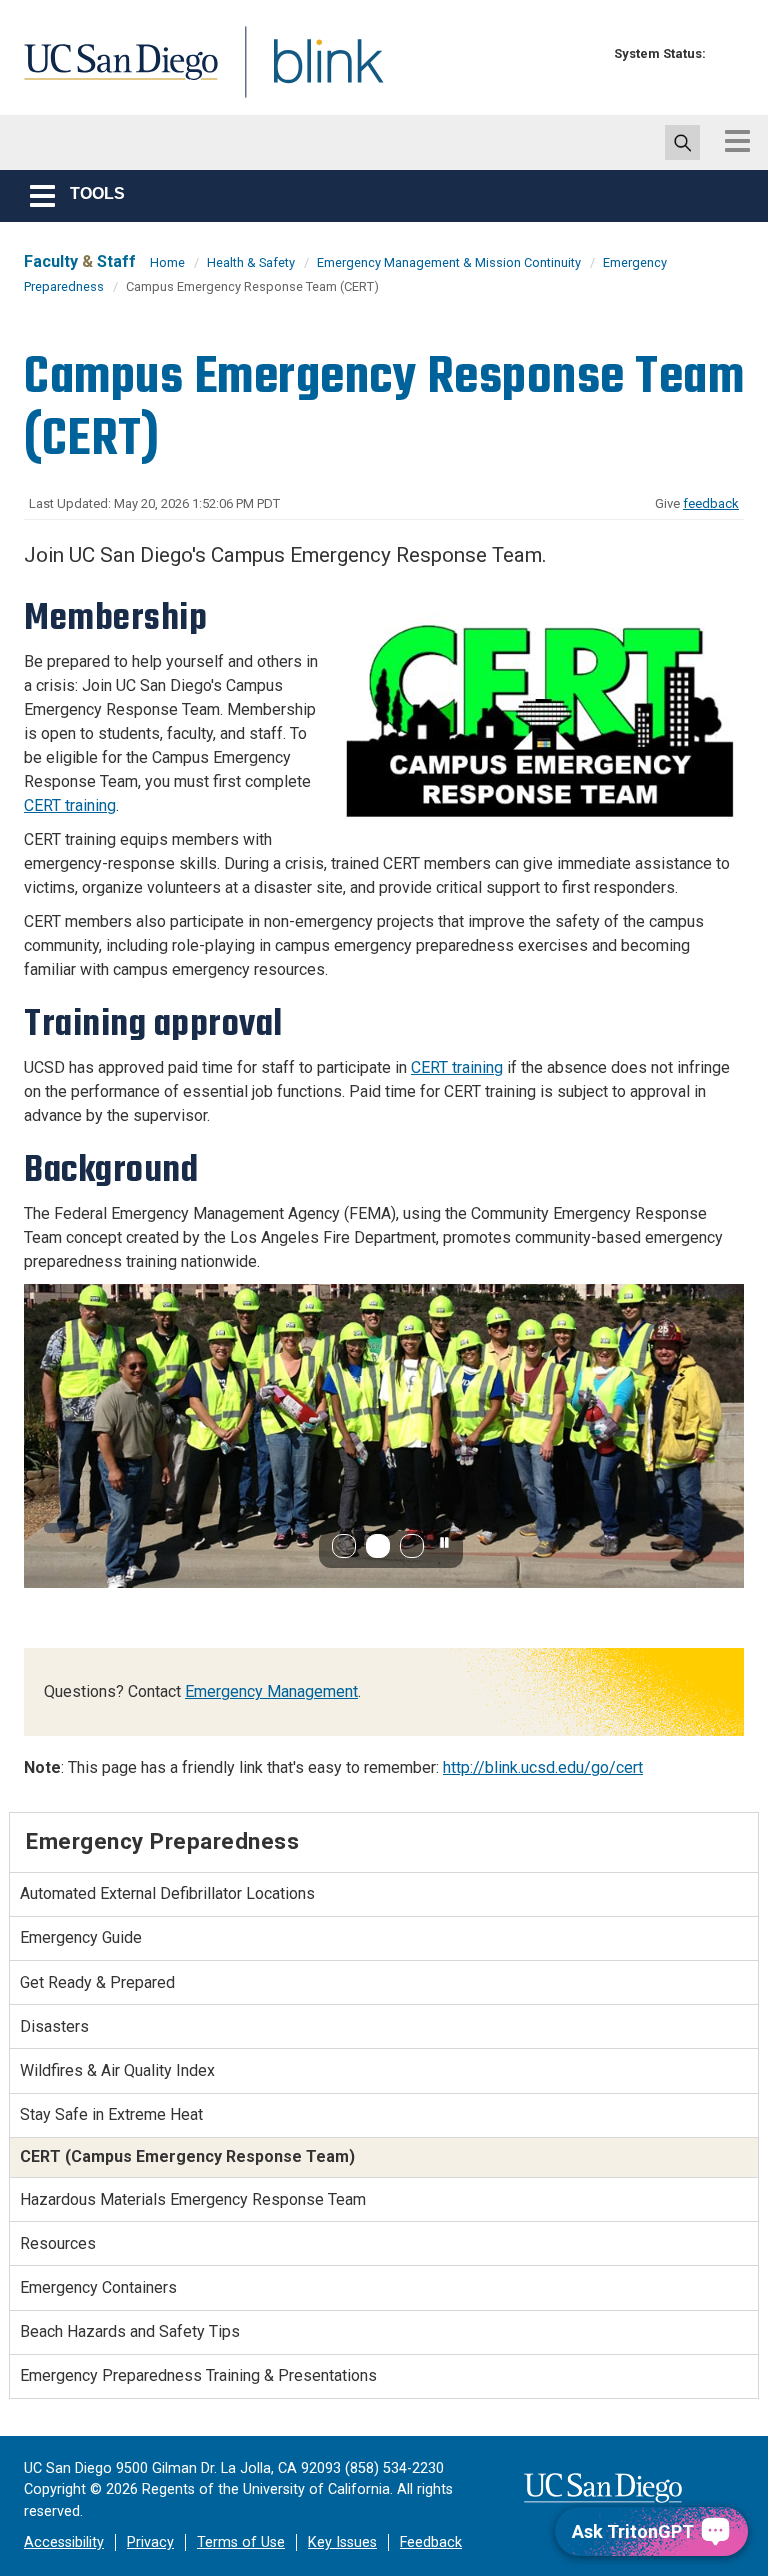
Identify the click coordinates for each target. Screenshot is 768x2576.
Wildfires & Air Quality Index (117, 2070)
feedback (711, 503)
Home (167, 262)
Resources (58, 2243)
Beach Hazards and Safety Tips (130, 2331)
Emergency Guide (81, 1937)
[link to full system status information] (726, 53)
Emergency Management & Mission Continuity (449, 262)
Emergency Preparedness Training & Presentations (198, 2375)
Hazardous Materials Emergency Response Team (193, 2199)
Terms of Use (241, 2542)
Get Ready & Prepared (97, 1982)
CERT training (70, 805)
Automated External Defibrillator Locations (167, 1893)
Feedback (431, 2542)
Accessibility (64, 2542)
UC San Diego (114, 73)
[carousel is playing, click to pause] (445, 1543)
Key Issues (342, 2542)
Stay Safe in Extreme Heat (111, 2114)
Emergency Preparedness (162, 1841)
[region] (384, 1436)
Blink (309, 73)
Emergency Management (271, 1691)
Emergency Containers (98, 2287)
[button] (344, 1546)
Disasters (54, 2026)
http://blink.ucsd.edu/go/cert (543, 1767)
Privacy (150, 2542)
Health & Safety (251, 262)
